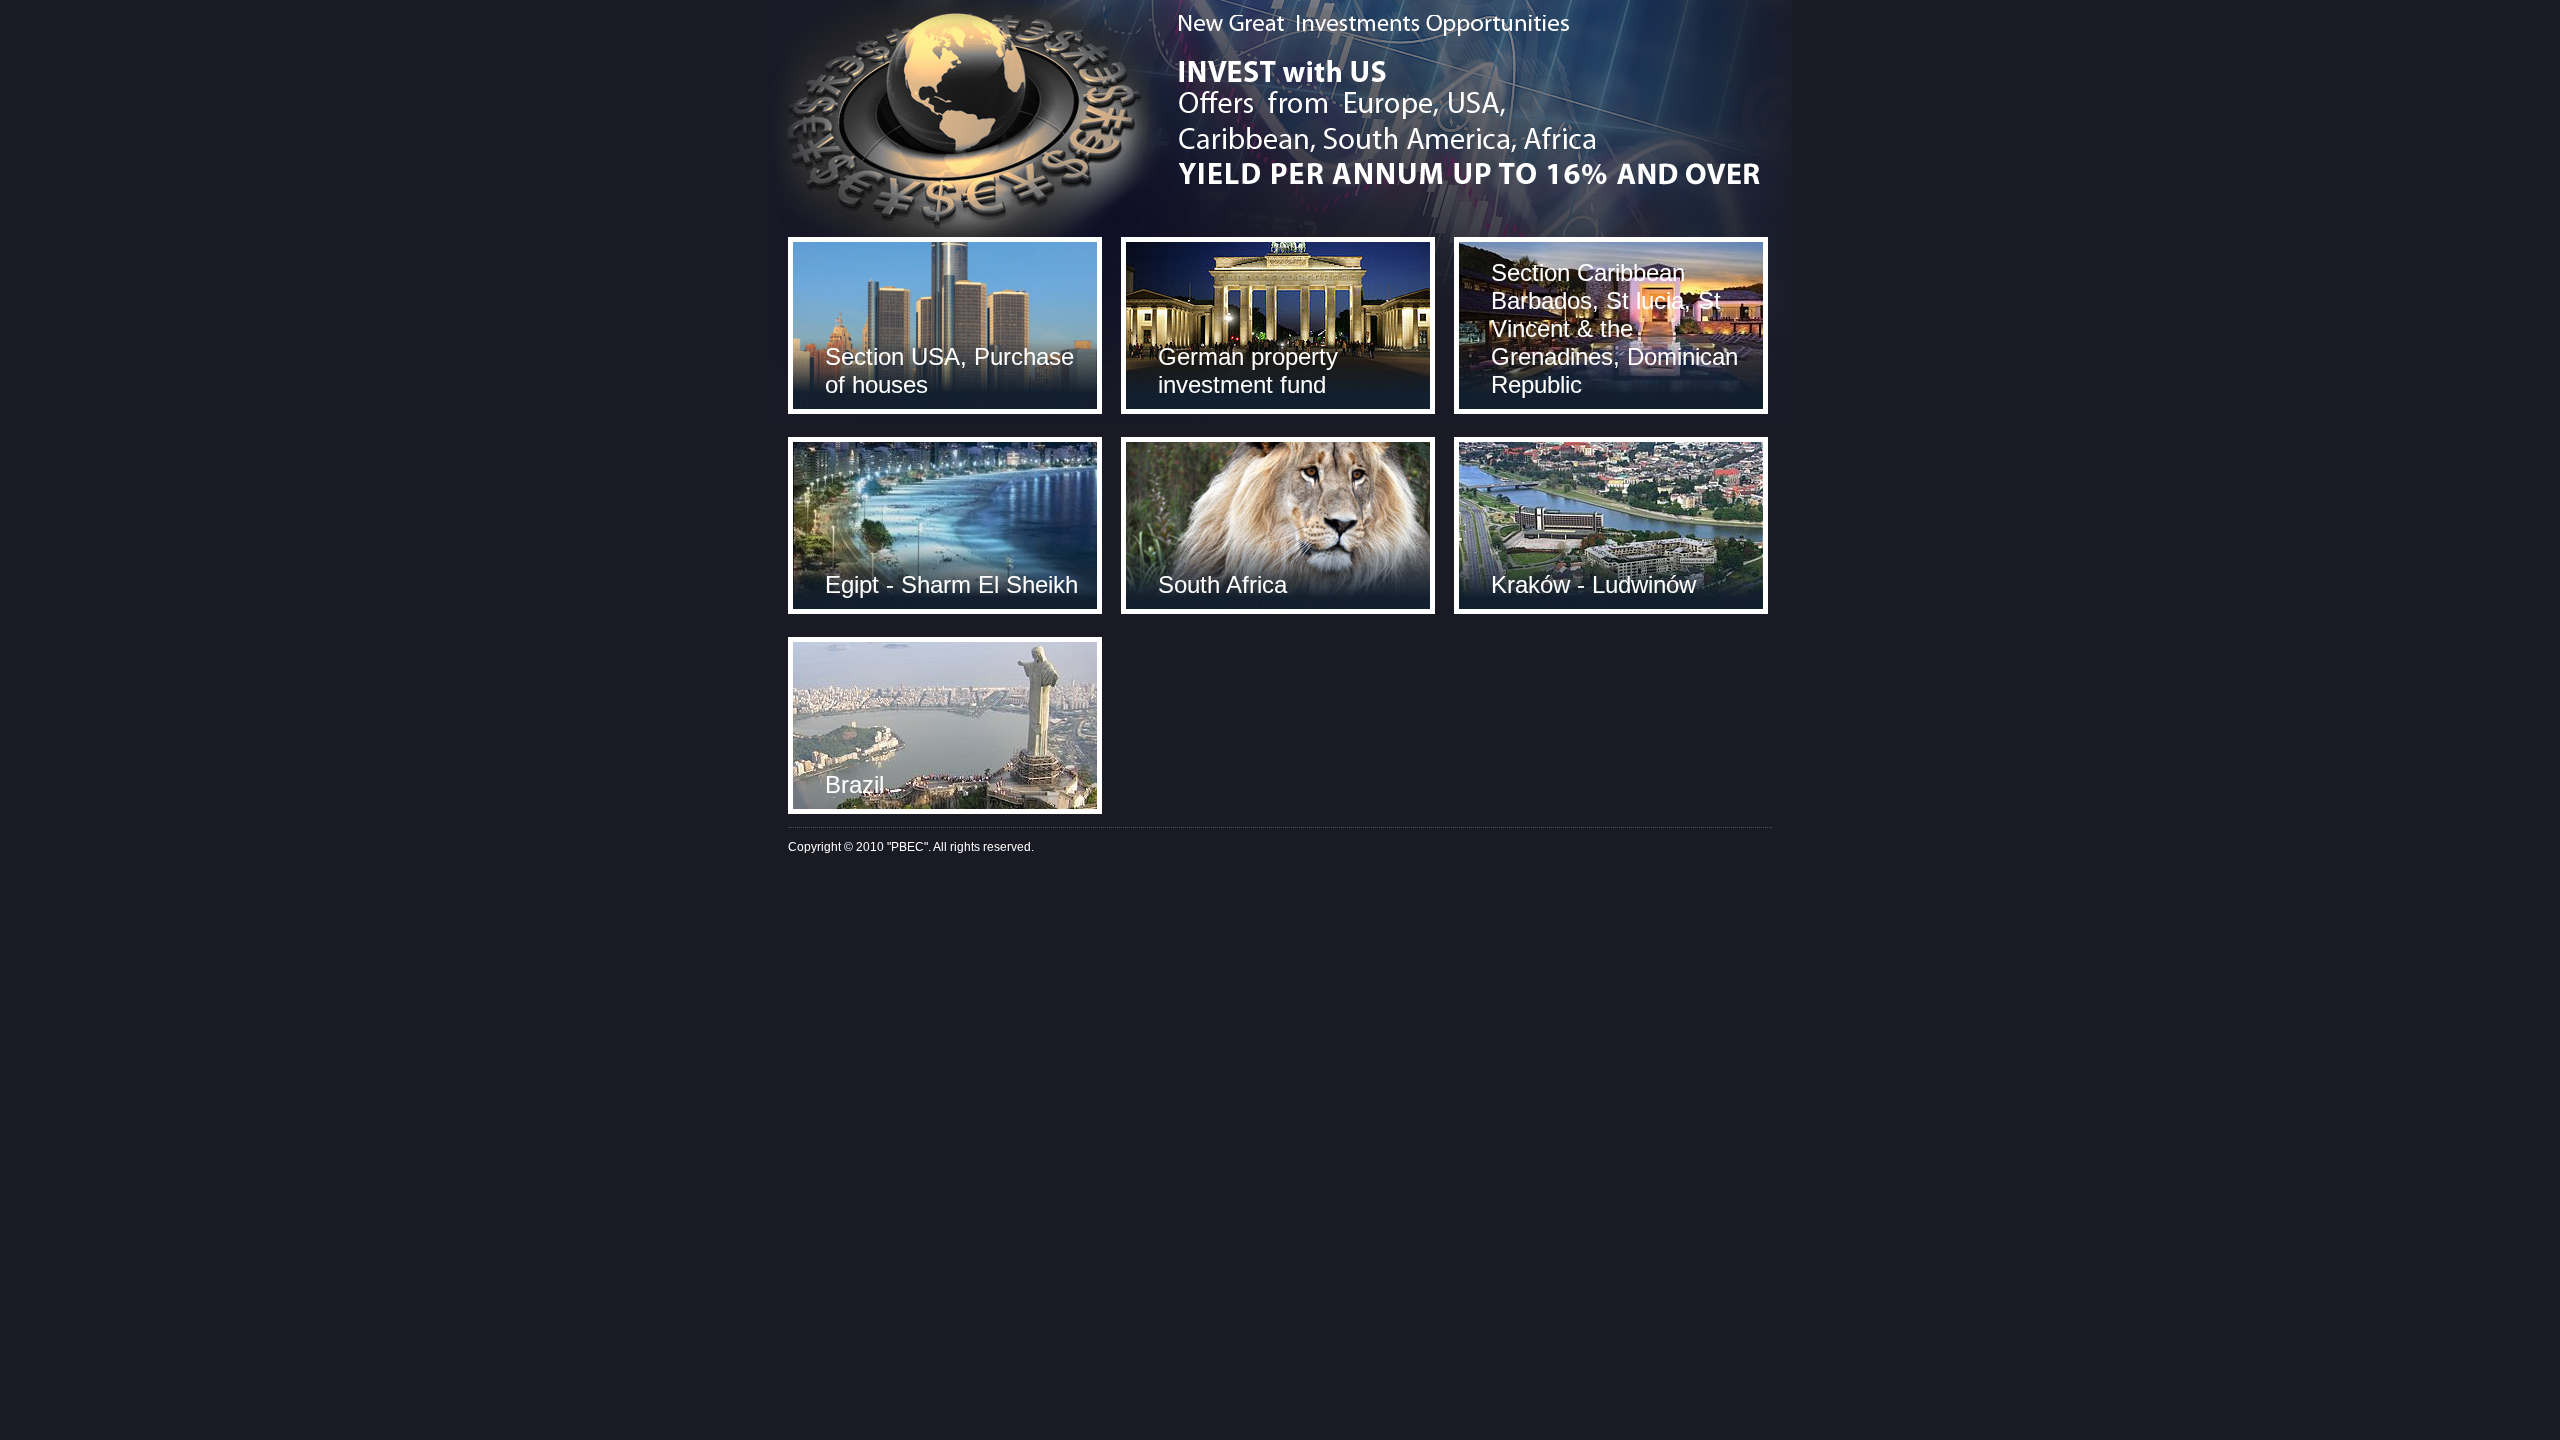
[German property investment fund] (1278, 324)
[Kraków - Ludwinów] (1611, 524)
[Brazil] (945, 724)
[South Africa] (1278, 524)
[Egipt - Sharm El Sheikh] (945, 524)
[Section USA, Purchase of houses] (945, 324)
